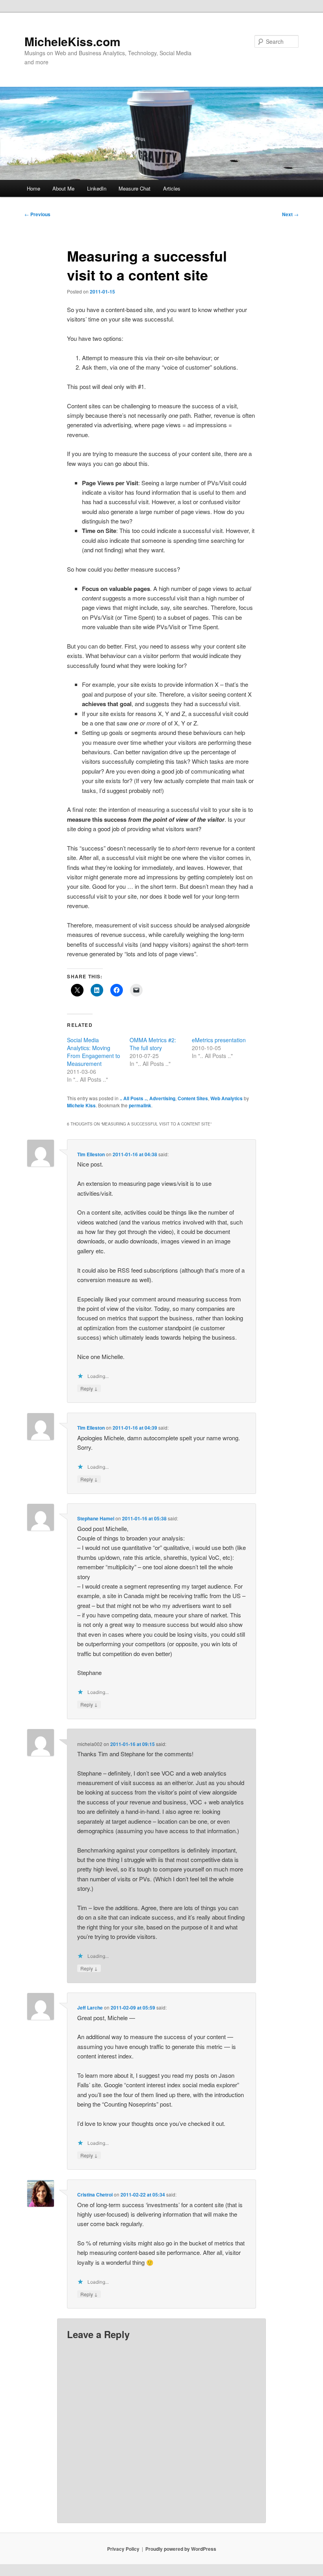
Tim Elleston (91, 1154)
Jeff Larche (90, 2008)
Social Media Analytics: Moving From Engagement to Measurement (94, 1052)
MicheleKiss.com (72, 41)
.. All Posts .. (133, 1098)
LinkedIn (97, 188)
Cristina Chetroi (95, 2195)
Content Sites (193, 1098)
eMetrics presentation (219, 1040)
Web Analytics (226, 1098)
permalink (140, 1105)
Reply (89, 1388)
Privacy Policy (123, 2549)
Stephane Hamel (96, 1518)
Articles (172, 188)
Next (290, 214)
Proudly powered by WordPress (181, 2549)
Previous (37, 214)
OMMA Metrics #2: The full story (153, 1044)
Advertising (162, 1098)
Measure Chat (135, 188)
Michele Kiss (81, 1105)
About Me (63, 188)
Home (33, 188)
